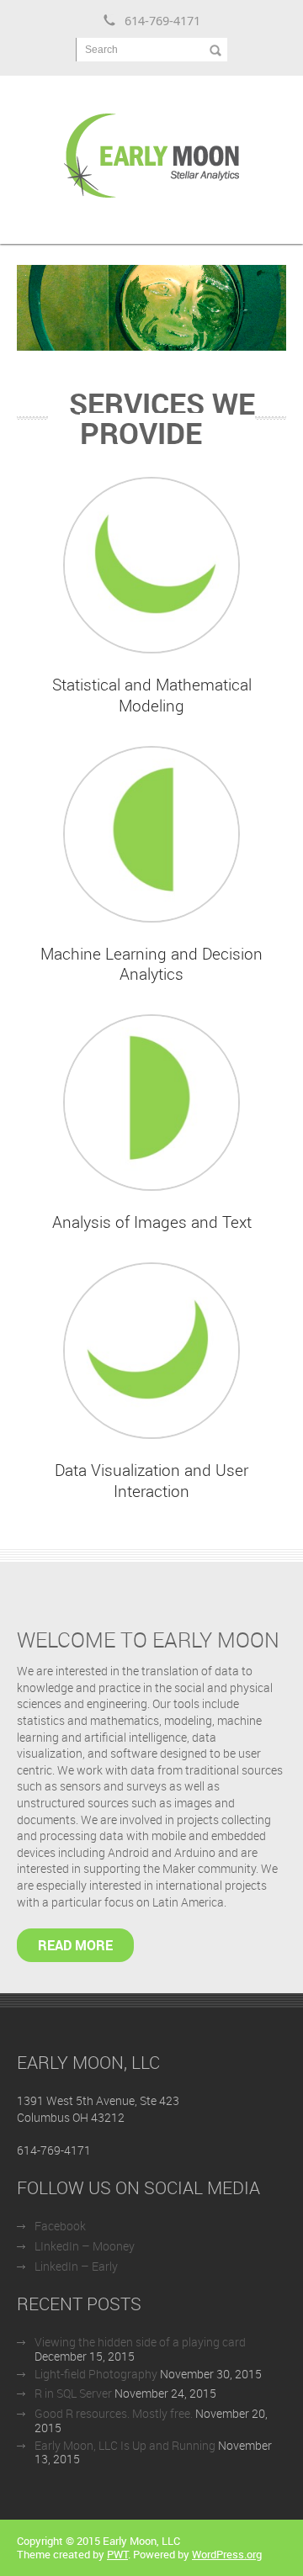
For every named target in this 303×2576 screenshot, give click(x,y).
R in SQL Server (73, 2393)
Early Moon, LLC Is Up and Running (125, 2445)
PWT (117, 2554)
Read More (75, 1945)
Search (101, 50)
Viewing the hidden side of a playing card (140, 2342)
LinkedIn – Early (76, 2266)
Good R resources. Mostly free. (114, 2413)
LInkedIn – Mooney (85, 2246)
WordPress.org (227, 2554)
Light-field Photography (96, 2374)
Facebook (60, 2226)
